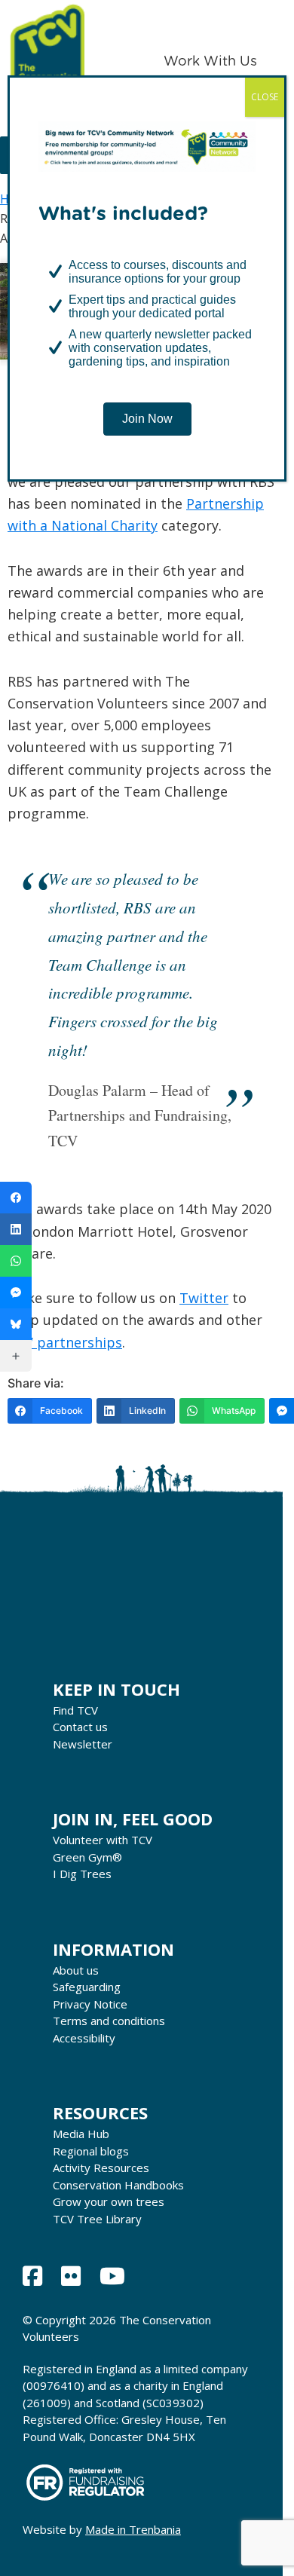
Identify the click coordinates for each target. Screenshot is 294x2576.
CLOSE (265, 97)
